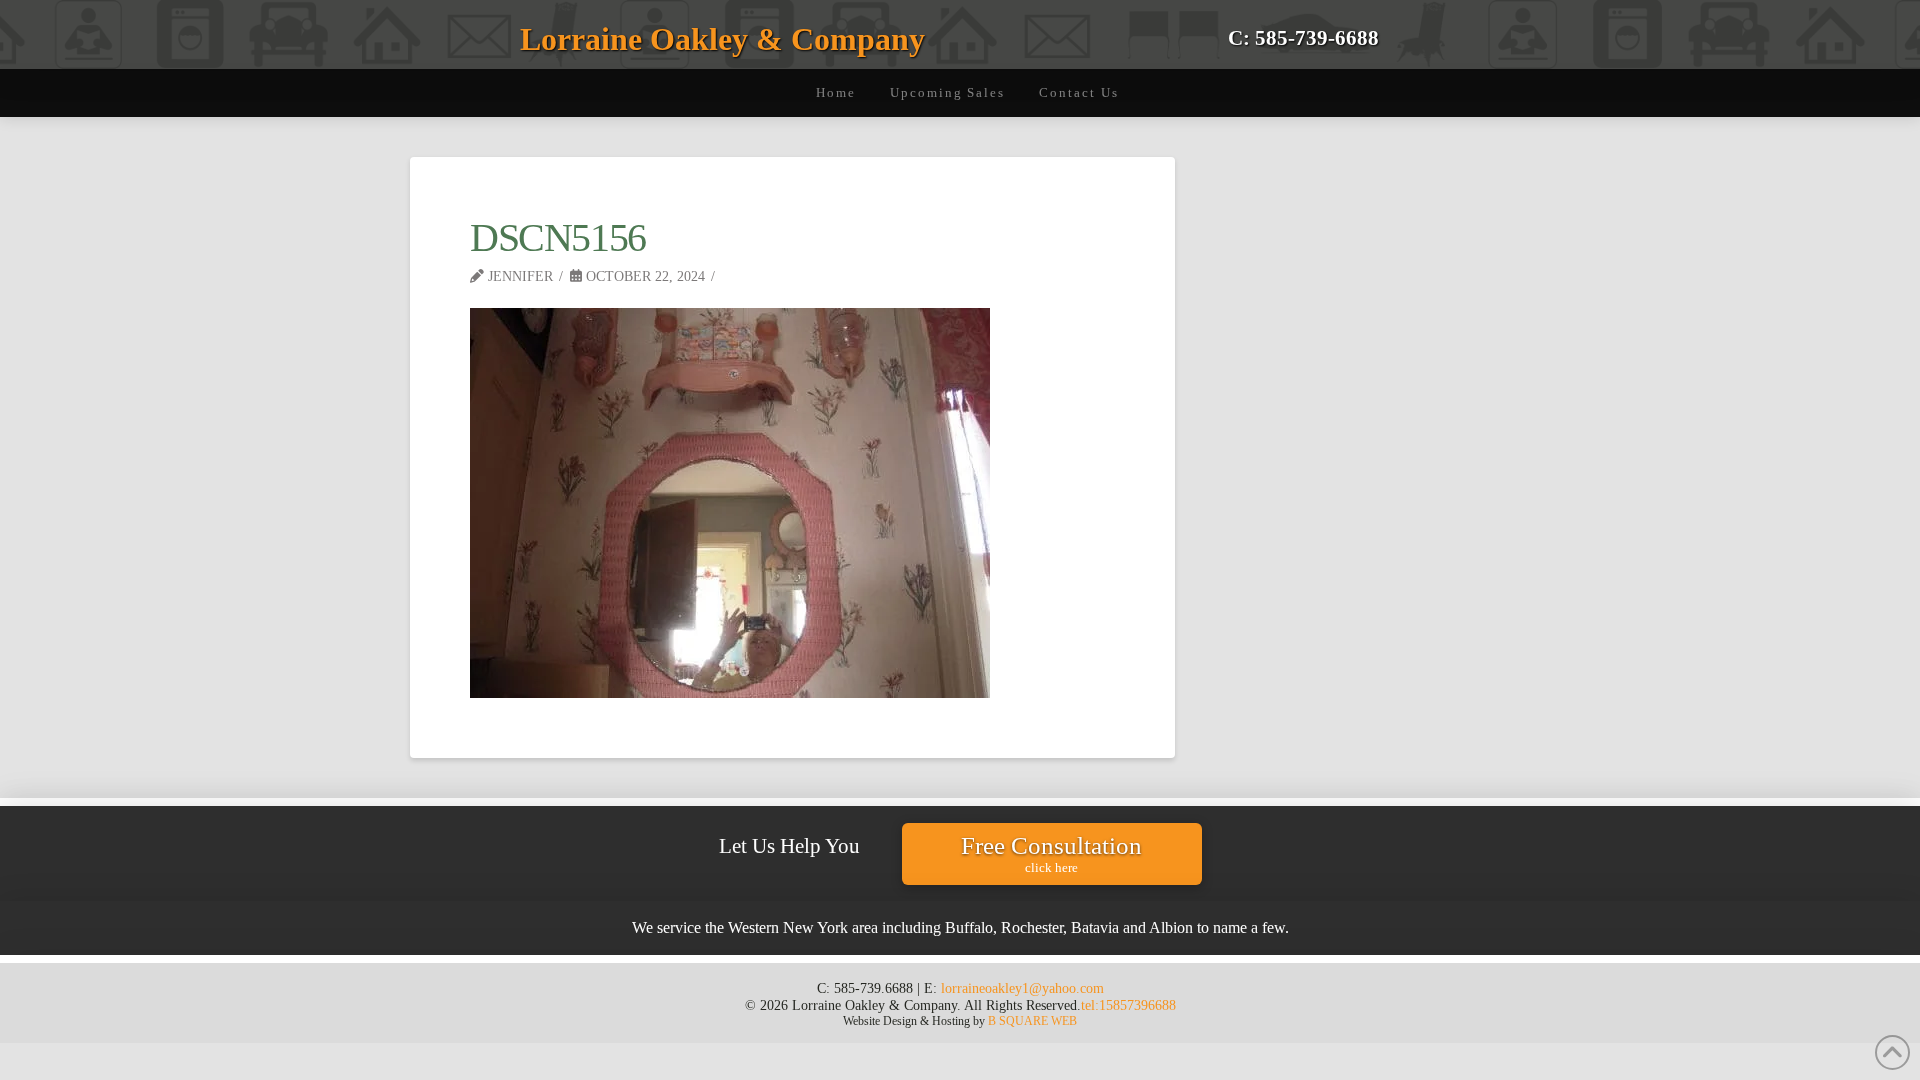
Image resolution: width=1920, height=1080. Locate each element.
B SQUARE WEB (1032, 1021)
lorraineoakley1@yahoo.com (1022, 988)
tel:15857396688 (1128, 1005)
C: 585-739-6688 (1303, 37)
